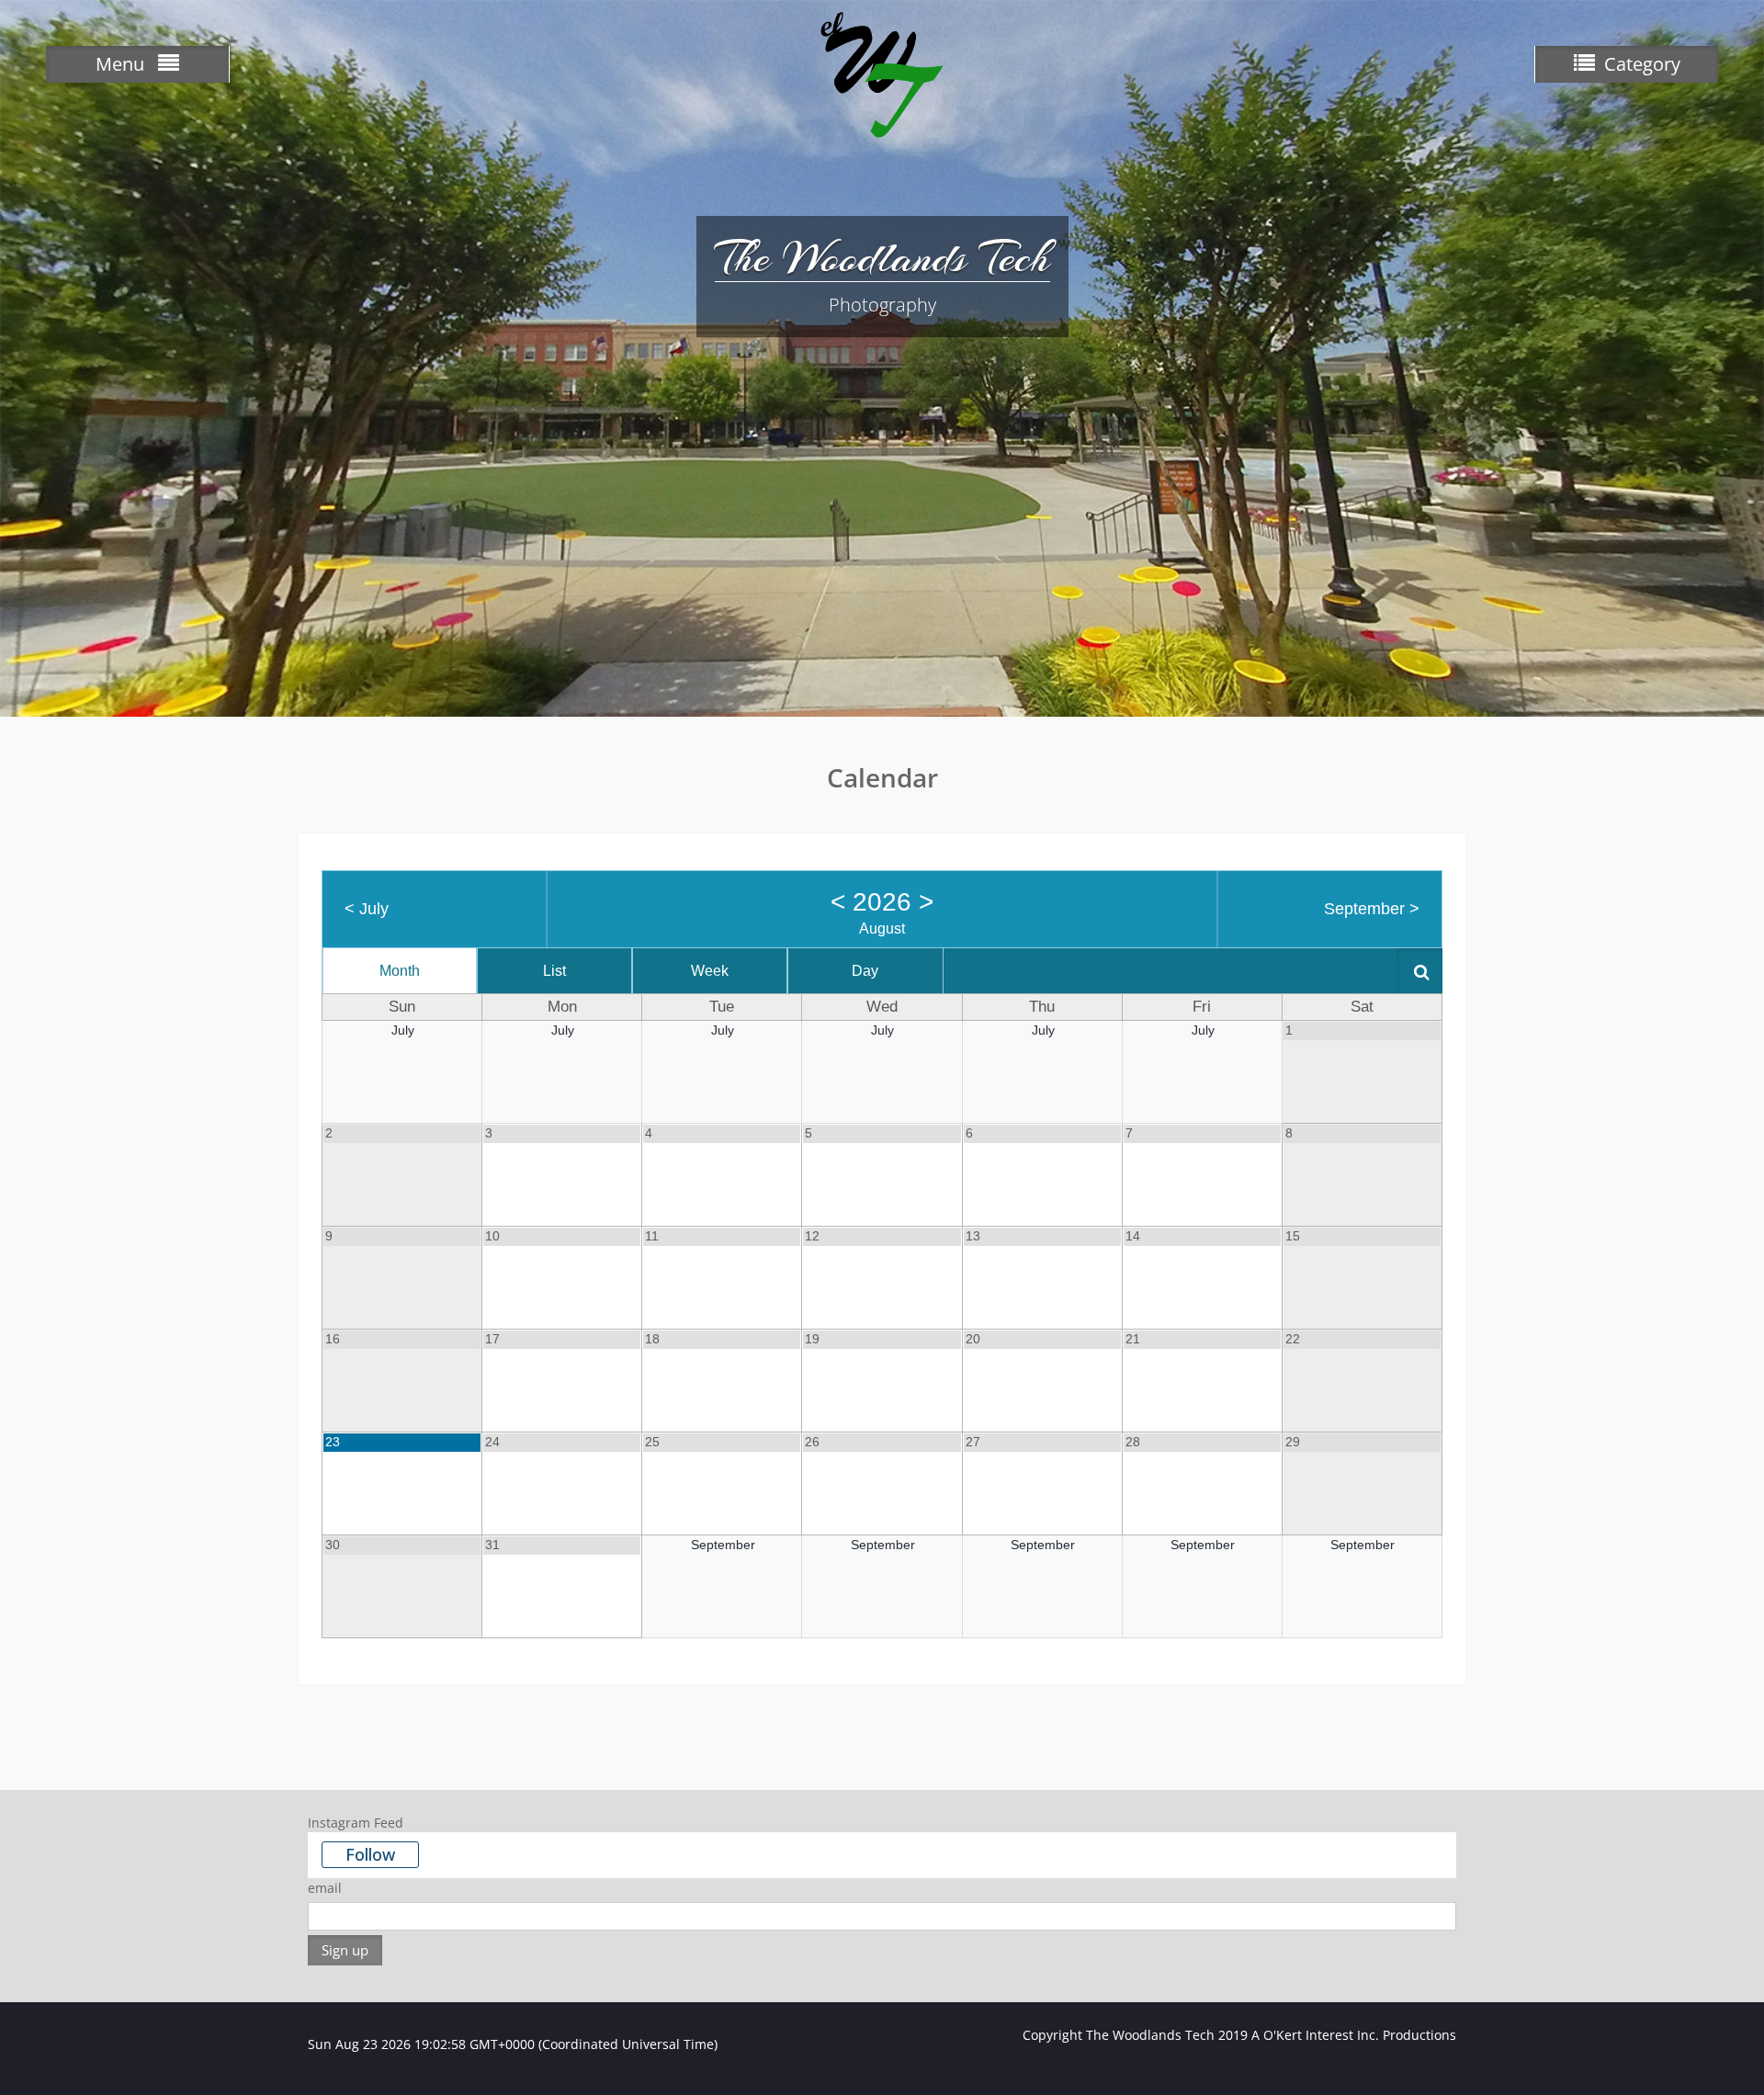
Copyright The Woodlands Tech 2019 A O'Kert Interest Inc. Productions (1239, 2035)
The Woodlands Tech (882, 257)
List (554, 971)
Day (865, 971)
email (325, 1888)
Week (710, 971)
